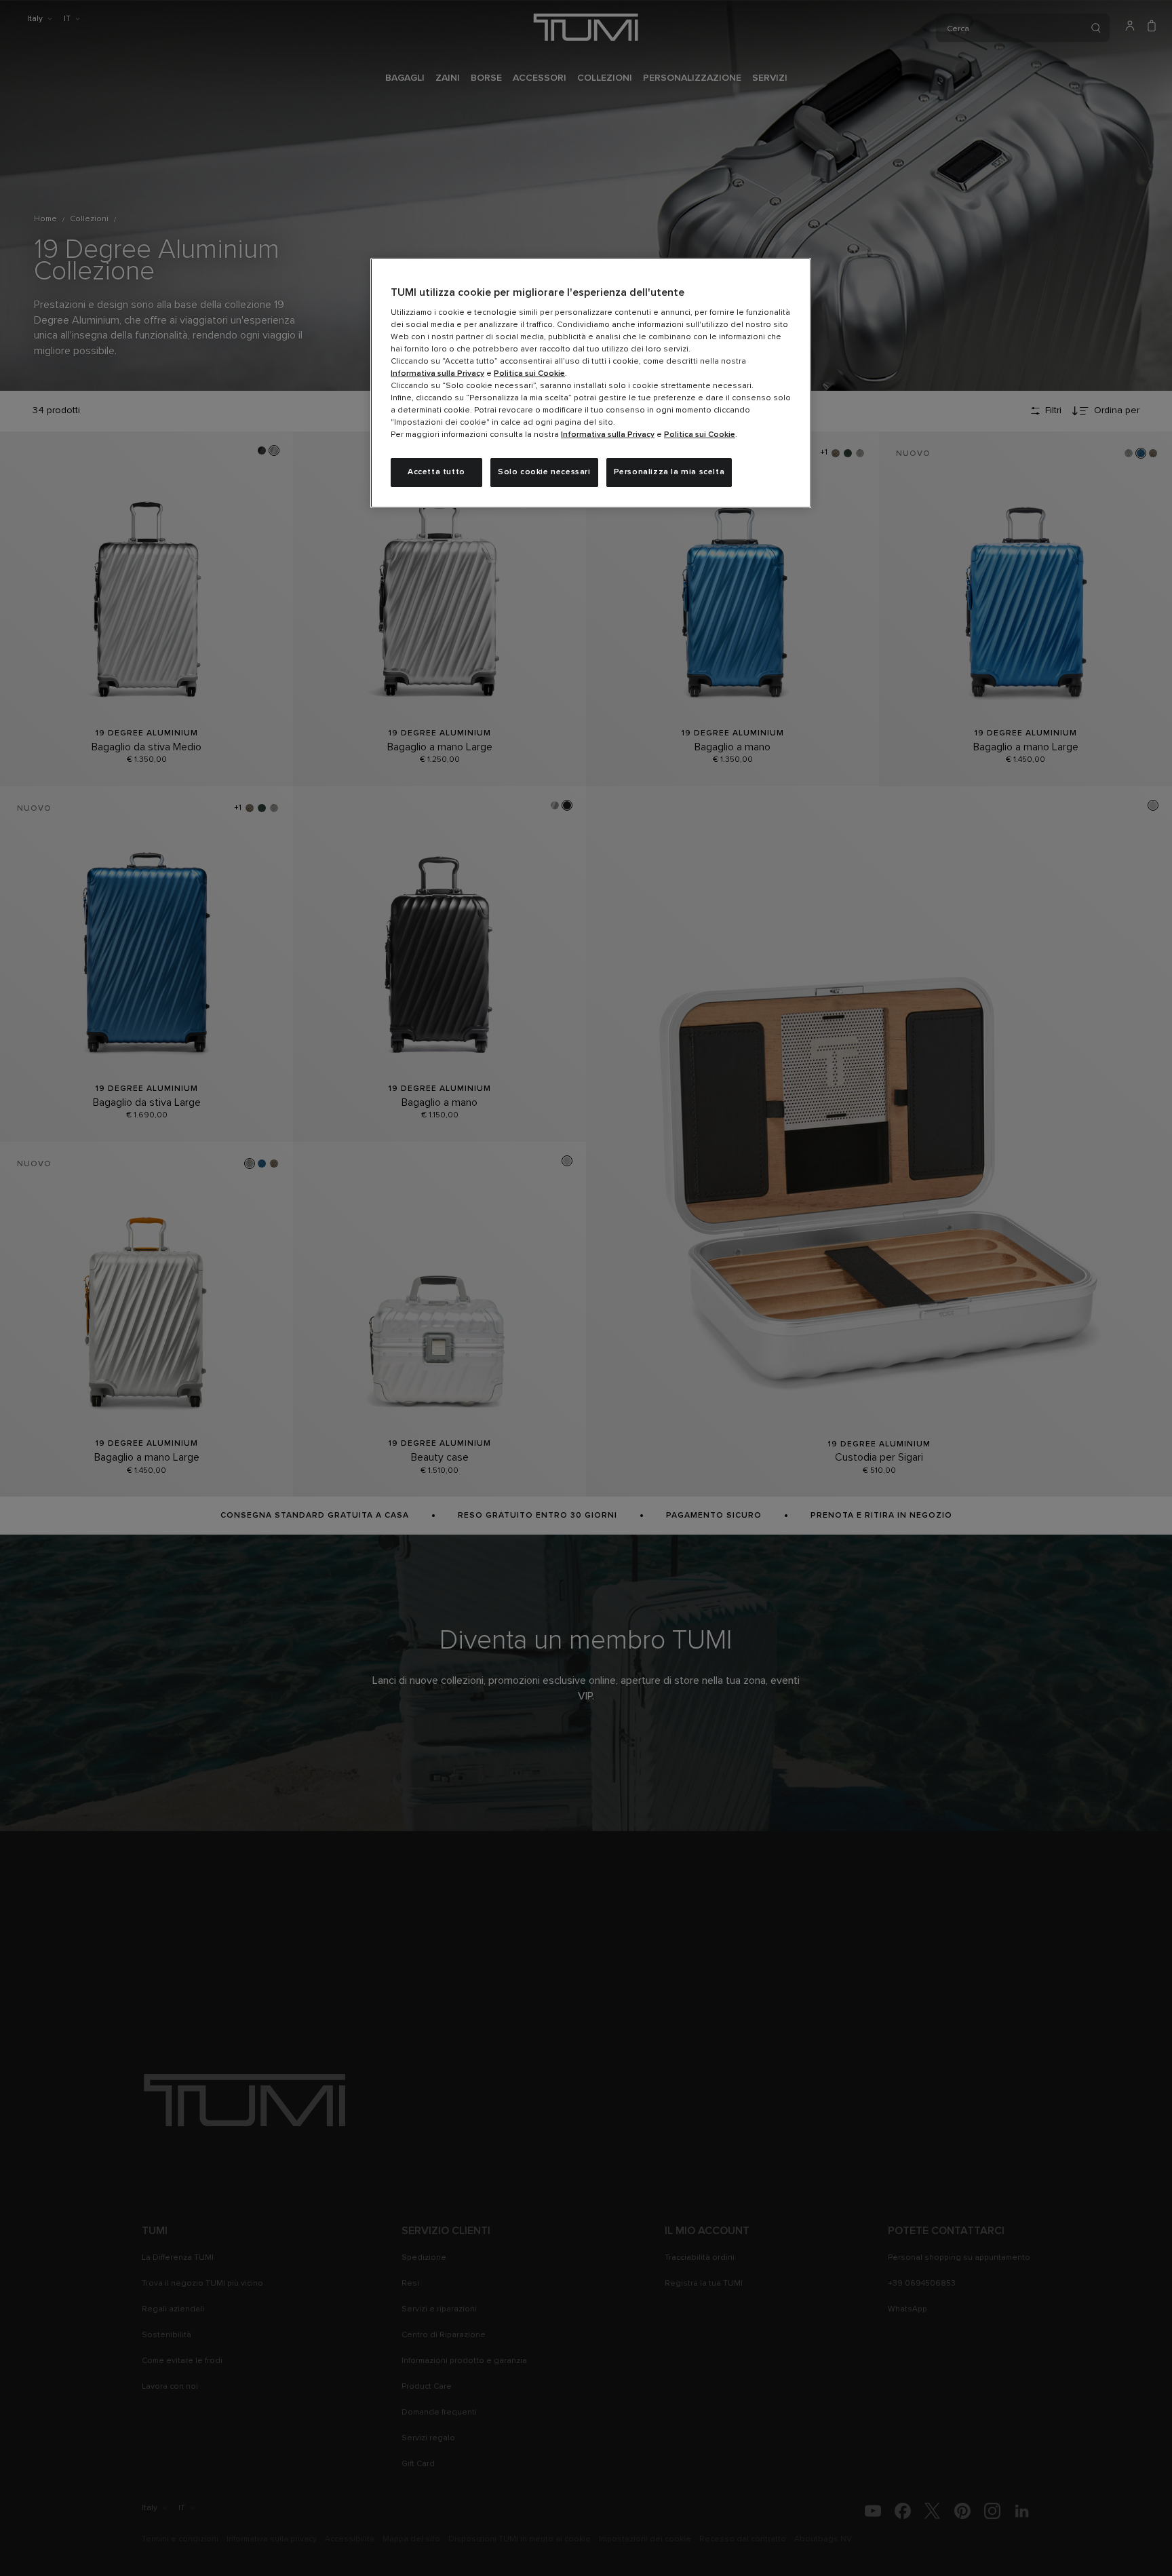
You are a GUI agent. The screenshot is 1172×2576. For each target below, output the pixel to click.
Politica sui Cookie (529, 374)
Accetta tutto (436, 472)
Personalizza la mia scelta (669, 472)
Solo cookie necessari (544, 472)
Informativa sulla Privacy (437, 374)
